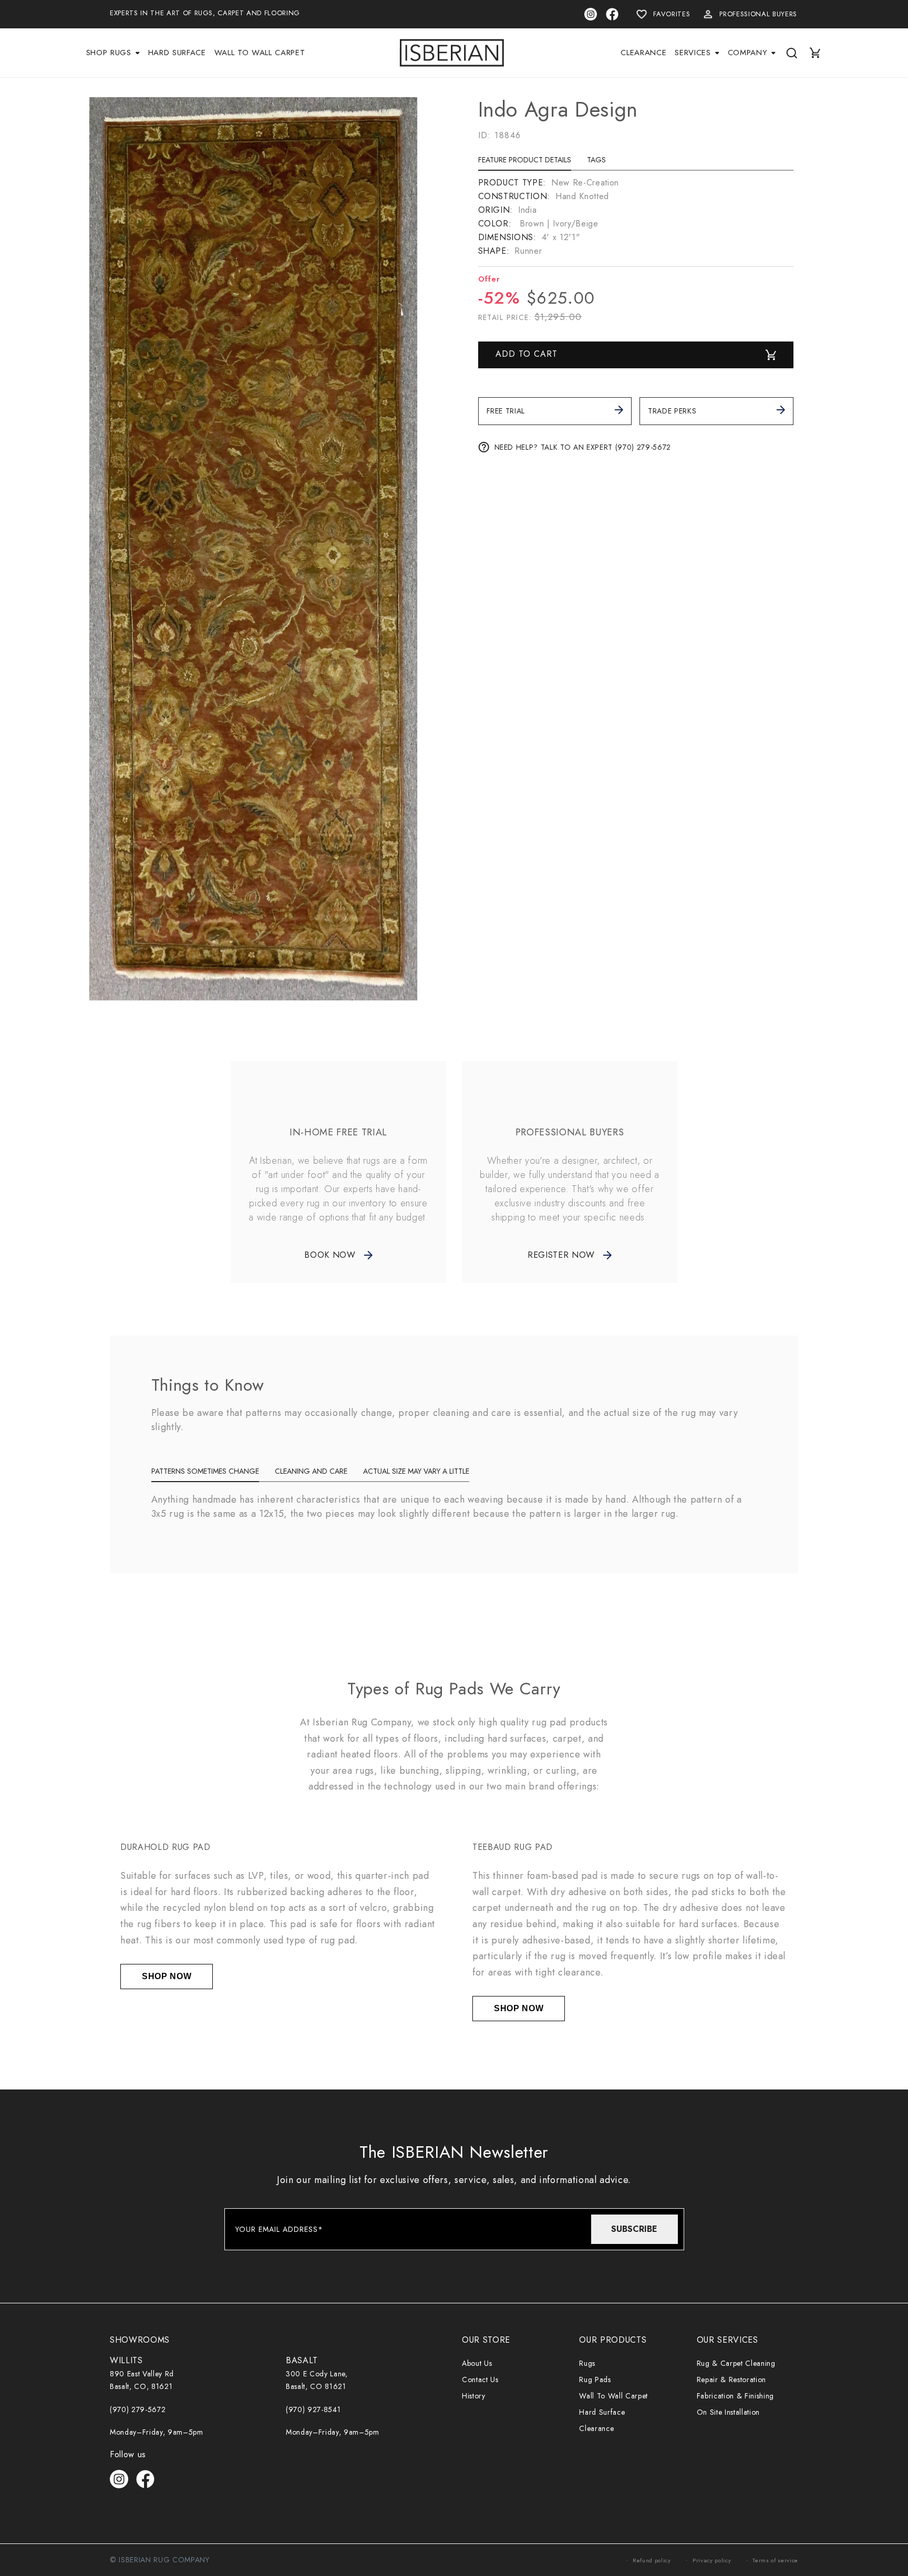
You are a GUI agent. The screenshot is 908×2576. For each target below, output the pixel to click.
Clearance (596, 2428)
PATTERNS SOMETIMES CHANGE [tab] (205, 1471)
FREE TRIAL (506, 411)
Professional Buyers (758, 14)
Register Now (561, 1255)
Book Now (330, 1255)
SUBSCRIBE (634, 2229)
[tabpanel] (636, 217)
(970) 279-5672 (138, 2409)
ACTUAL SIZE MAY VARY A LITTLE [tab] (416, 1471)
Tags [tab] (596, 160)
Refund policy (652, 2560)
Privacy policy (712, 2560)
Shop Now (167, 1976)
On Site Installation (728, 2412)
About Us (477, 2363)
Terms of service (775, 2560)
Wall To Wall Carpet (613, 2396)
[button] (113, 53)
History (474, 2396)
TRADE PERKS (672, 411)
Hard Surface (602, 2412)
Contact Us (480, 2380)
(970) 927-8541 (313, 2409)
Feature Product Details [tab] (525, 160)
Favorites (672, 14)
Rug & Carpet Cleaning (736, 2363)
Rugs (587, 2363)
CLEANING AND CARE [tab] (311, 1471)
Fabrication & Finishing (735, 2396)
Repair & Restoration (731, 2380)
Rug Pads (595, 2380)
